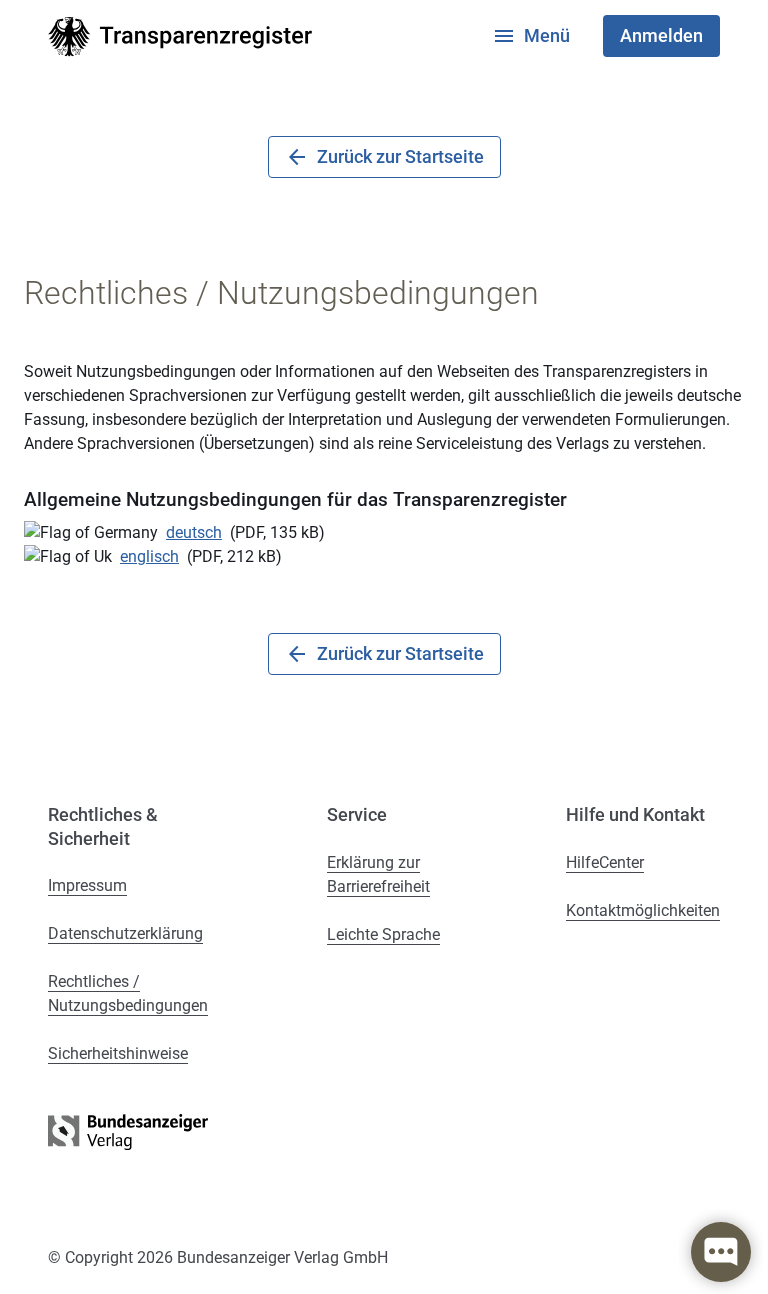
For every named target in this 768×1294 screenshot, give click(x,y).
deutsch (194, 532)
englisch (149, 556)
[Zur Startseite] (180, 36)
